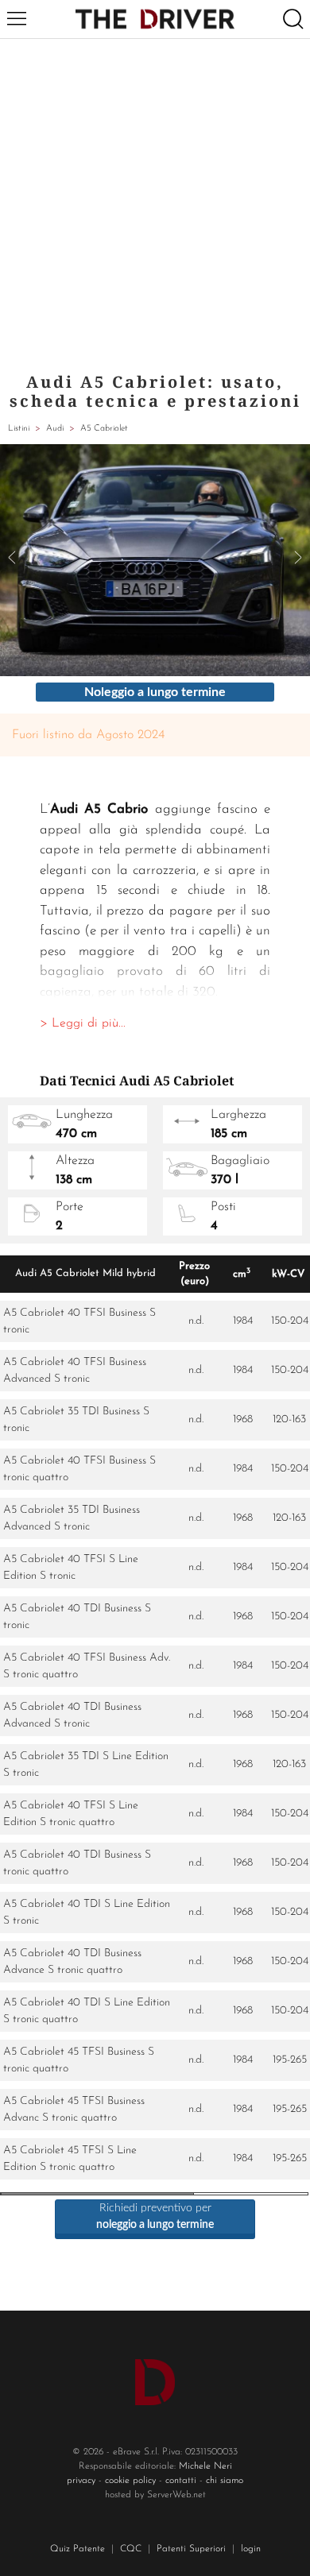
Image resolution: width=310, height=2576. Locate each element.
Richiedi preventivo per (155, 2216)
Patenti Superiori (191, 2549)
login (251, 2549)
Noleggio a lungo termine (155, 692)
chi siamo (225, 2481)
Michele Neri (205, 2466)
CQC (131, 2549)
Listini (19, 429)
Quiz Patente (77, 2549)
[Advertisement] (155, 202)
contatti (181, 2481)
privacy (81, 2481)
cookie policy (130, 2481)
